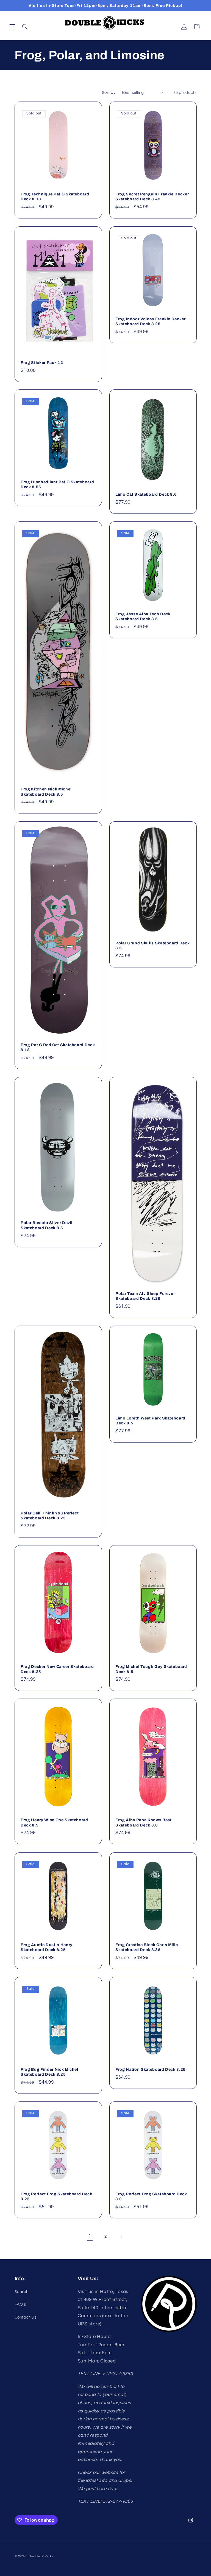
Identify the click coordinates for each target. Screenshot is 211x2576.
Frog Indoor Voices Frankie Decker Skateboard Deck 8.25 (151, 321)
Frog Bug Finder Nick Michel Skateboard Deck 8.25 (49, 2072)
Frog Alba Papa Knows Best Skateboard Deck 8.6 (144, 1823)
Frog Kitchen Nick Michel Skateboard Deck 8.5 (46, 792)
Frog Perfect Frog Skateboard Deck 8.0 (151, 2196)
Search (22, 2292)
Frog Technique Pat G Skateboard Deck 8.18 (55, 197)
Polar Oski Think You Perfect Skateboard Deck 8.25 (50, 1516)
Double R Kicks (41, 2556)
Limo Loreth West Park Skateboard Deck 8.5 (150, 1421)
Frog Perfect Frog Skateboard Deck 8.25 (56, 2196)
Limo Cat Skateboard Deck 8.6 (146, 494)
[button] (12, 27)
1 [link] (90, 2236)
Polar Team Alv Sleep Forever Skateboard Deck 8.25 (145, 1296)
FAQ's (20, 2304)
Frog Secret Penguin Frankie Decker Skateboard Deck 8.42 (152, 197)
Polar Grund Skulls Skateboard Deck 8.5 (152, 945)
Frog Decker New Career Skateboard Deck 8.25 (57, 1669)
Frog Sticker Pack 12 (42, 363)
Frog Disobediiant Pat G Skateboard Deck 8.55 (57, 484)
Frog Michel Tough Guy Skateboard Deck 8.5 (151, 1669)
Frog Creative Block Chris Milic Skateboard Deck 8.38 (147, 1947)
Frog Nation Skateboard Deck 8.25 (151, 2069)
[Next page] (121, 2237)
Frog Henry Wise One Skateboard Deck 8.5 (54, 1823)
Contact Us (26, 2317)
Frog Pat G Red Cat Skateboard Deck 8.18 (58, 1047)
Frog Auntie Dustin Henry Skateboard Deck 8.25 (47, 1947)
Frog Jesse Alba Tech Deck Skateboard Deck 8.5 (143, 616)
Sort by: (109, 93)
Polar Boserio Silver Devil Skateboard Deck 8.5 (47, 1225)
